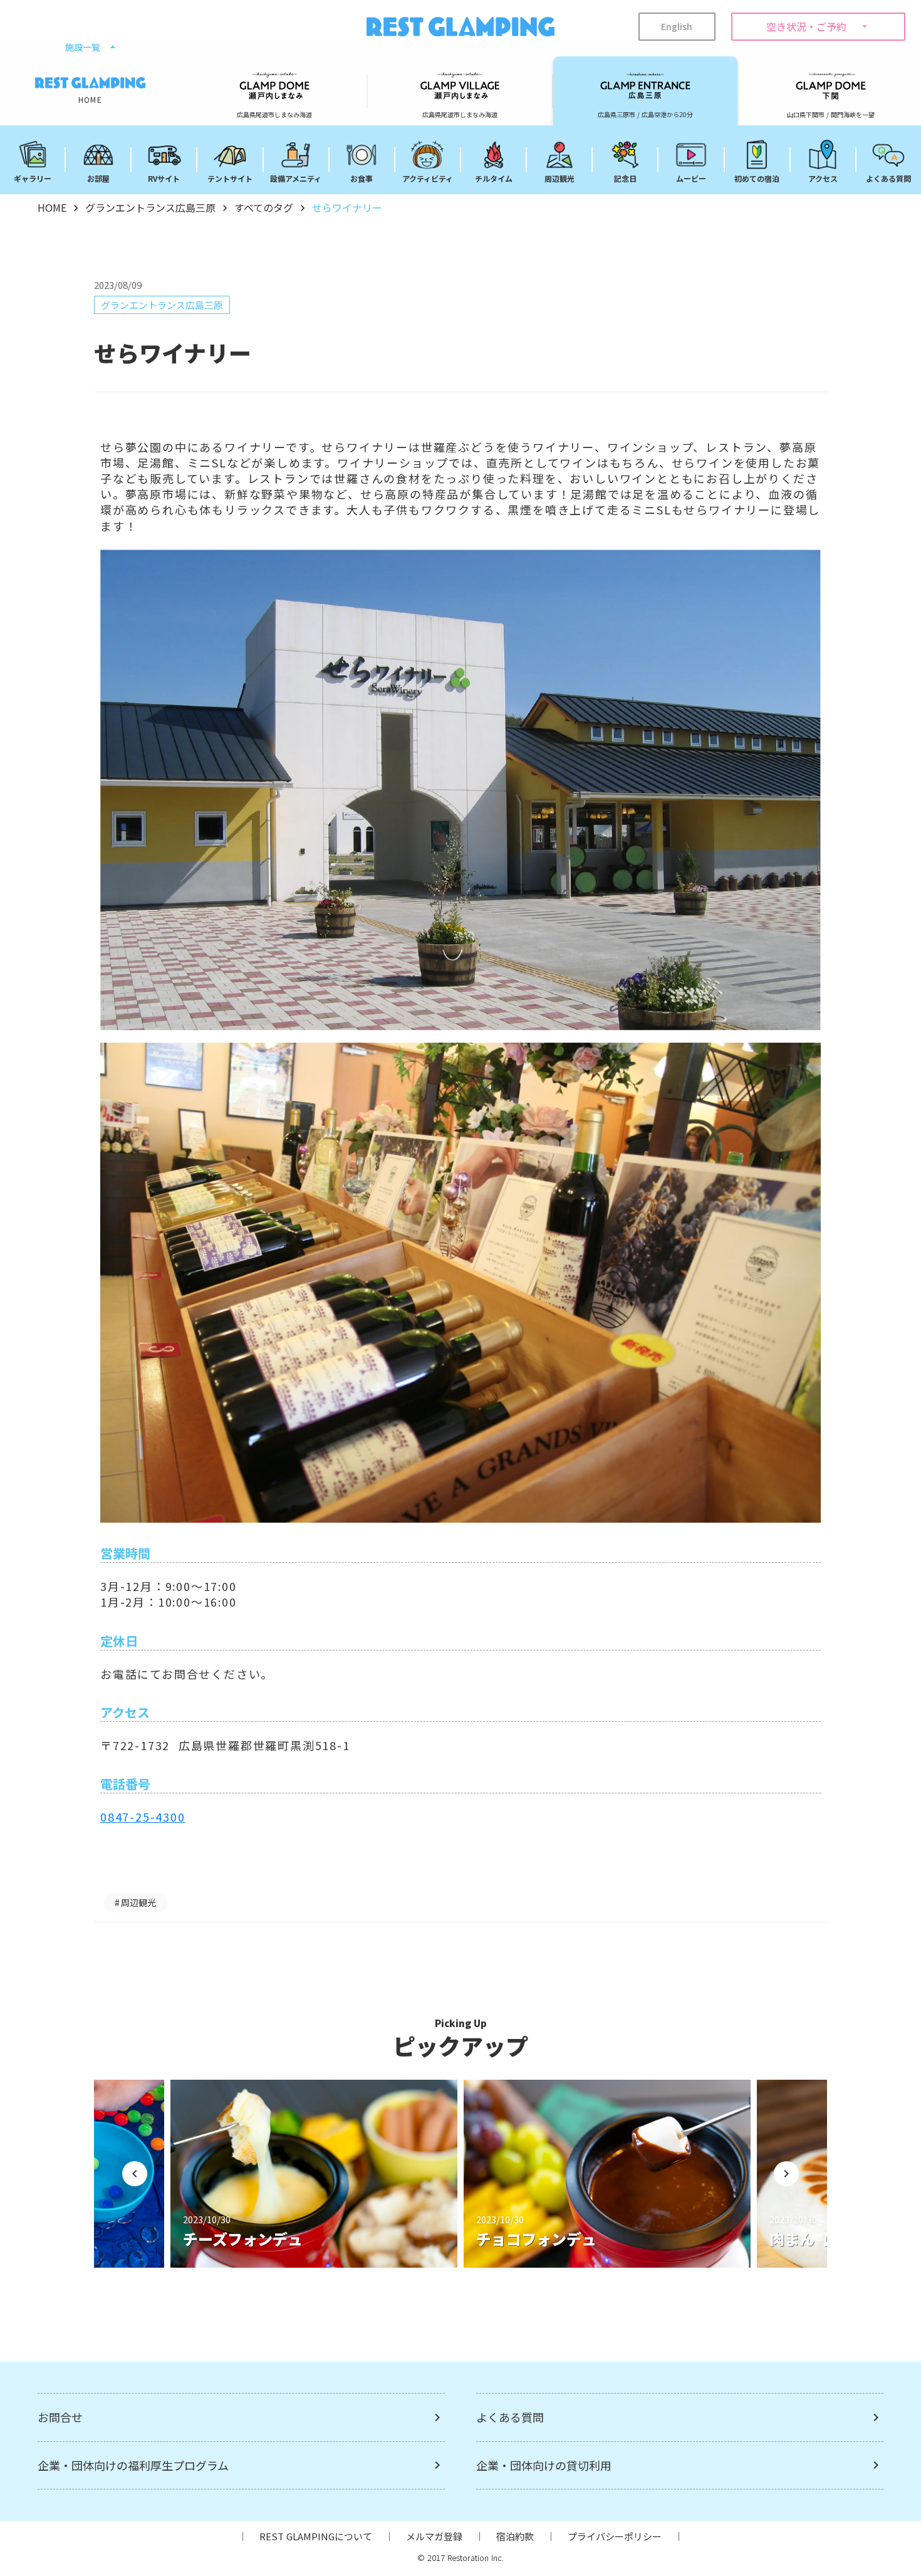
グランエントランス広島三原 (150, 207)
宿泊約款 (515, 2536)
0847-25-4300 (143, 1817)
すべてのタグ (264, 207)
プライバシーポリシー (615, 2536)
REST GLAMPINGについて (316, 2536)
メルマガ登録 (434, 2536)
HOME (52, 207)
